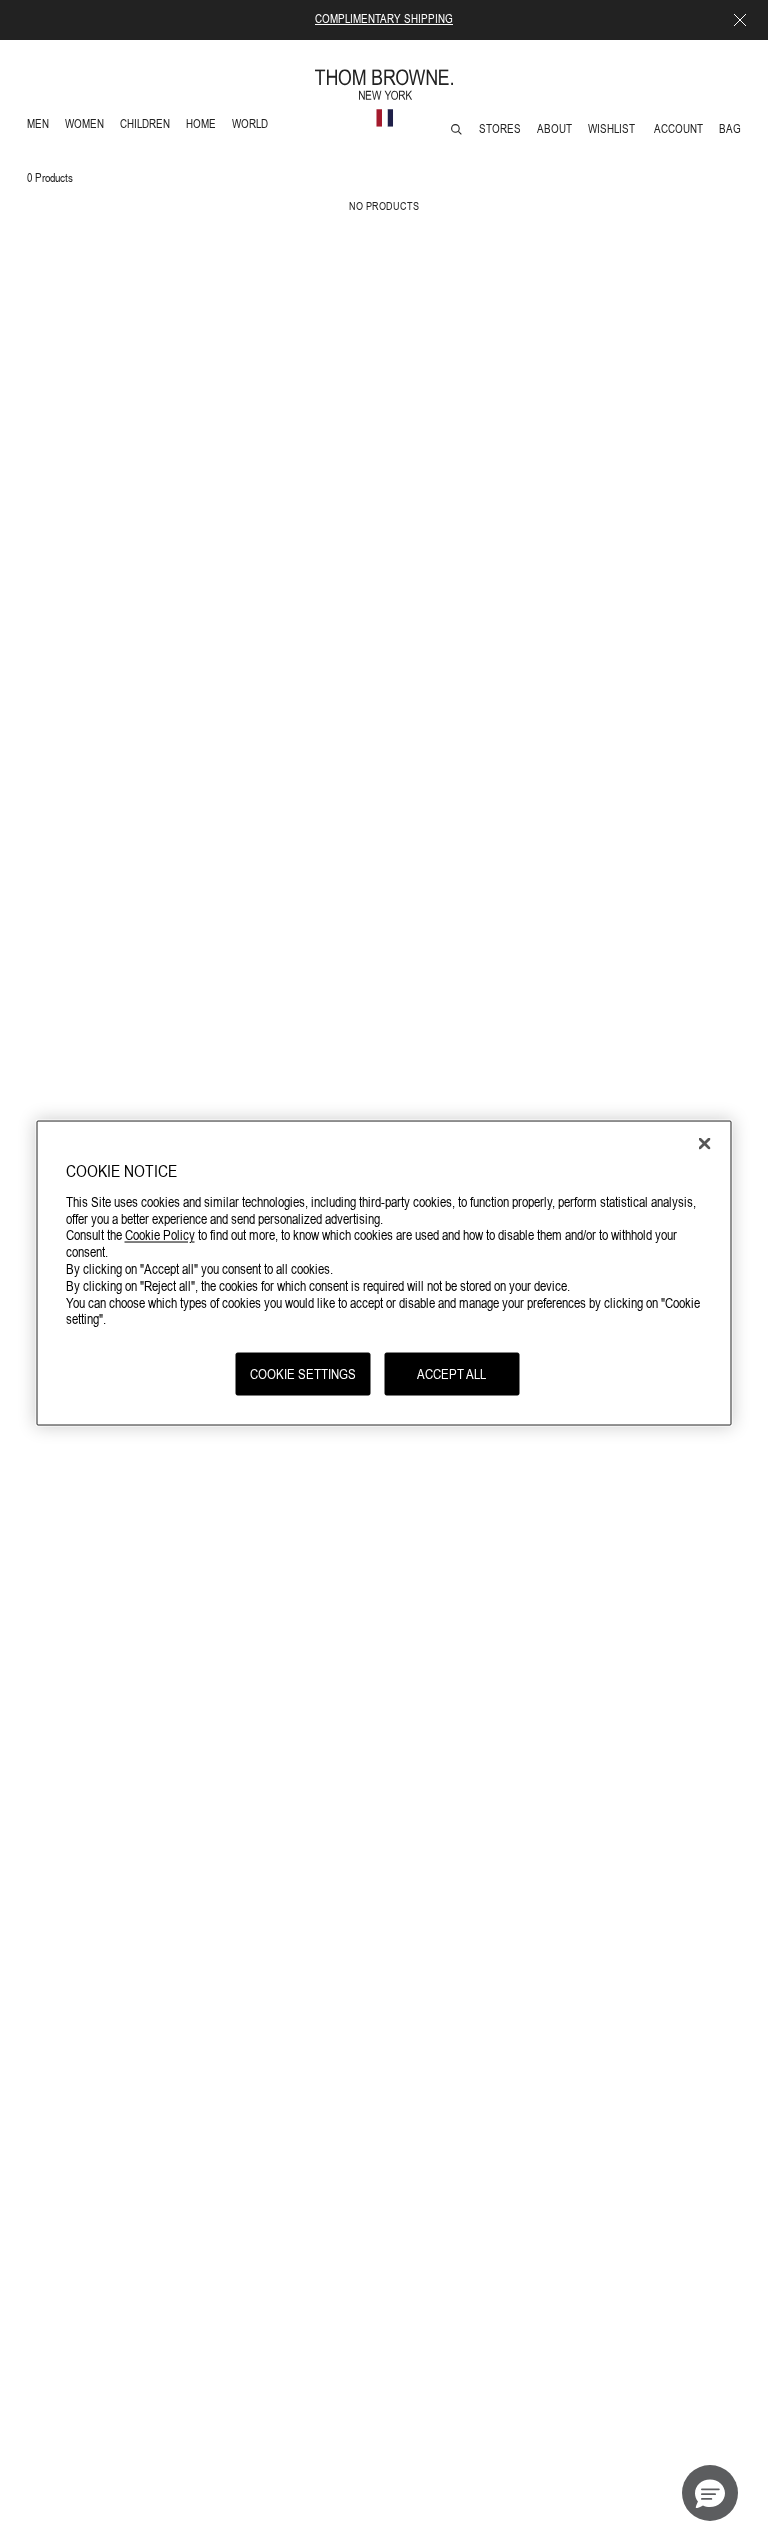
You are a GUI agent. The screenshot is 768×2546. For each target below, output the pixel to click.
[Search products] (456, 129)
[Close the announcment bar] (740, 20)
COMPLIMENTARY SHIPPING (384, 19)
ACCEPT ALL (451, 1374)
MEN (41, 126)
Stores (500, 129)
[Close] (705, 1144)
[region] (384, 1273)
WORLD (253, 126)
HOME (204, 126)
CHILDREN (144, 126)
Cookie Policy (160, 1235)
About (554, 129)
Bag (730, 129)
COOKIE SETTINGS (303, 1374)
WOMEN (86, 126)
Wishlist (613, 129)
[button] (710, 2493)
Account (678, 129)
